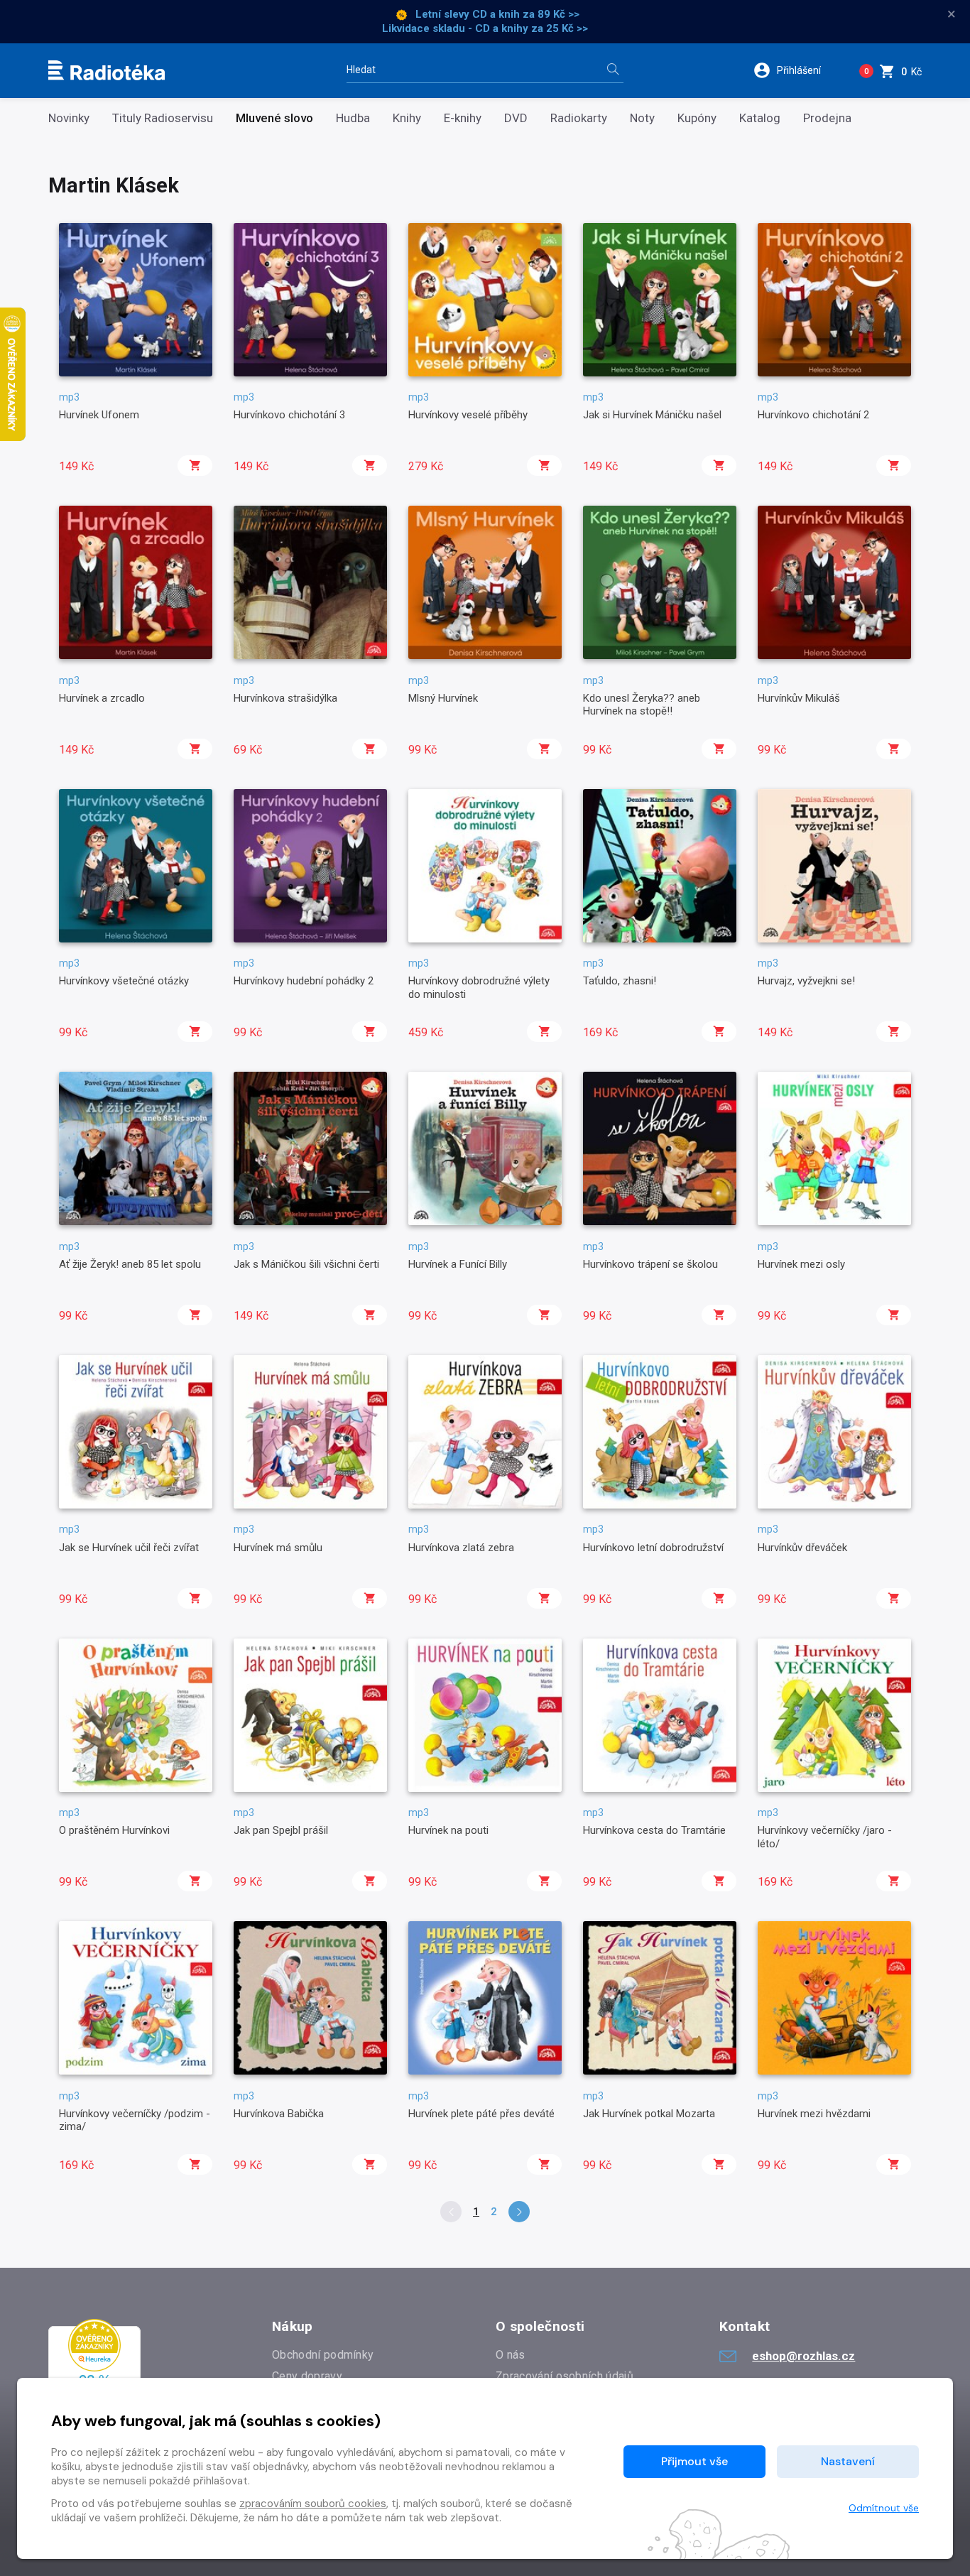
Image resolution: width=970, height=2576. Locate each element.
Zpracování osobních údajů (565, 2376)
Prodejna (827, 118)
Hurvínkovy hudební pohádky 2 (304, 981)
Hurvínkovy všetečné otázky (124, 981)
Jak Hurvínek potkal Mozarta (649, 2114)
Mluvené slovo (274, 118)
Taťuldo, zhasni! (620, 981)
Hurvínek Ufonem (99, 415)
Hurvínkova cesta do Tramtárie (654, 1830)
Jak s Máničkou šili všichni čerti (306, 1264)
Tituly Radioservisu (163, 118)
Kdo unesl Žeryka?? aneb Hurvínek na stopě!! (642, 705)
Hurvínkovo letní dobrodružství (653, 1548)
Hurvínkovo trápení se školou (650, 1264)
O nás (511, 2355)
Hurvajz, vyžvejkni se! (806, 981)
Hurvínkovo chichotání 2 (813, 415)
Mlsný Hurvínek (443, 698)
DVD (516, 118)
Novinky (69, 118)
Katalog (760, 118)
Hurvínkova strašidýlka (285, 698)
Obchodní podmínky (323, 2355)
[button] (796, 70)
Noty (642, 118)
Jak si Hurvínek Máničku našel (652, 415)
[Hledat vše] (613, 71)
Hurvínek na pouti (448, 1830)
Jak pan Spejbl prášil (281, 1830)
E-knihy (463, 118)
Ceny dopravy (307, 2376)
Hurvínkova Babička (279, 2114)
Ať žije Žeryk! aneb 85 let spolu (130, 1264)
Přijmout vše (694, 2461)
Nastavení (848, 2461)
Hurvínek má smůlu (278, 1548)
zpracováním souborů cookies (313, 2504)
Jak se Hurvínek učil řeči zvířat (129, 1548)
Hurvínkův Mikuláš (799, 698)
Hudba (353, 118)
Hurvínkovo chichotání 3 (289, 415)
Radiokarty (579, 118)
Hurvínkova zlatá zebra (461, 1548)
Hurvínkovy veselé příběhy (468, 415)
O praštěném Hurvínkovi (114, 1830)
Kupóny (697, 118)
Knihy (407, 118)
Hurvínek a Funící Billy (458, 1264)
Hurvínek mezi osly (801, 1264)
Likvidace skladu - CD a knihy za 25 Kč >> (485, 28)
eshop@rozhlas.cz (803, 2356)
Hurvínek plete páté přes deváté (481, 2114)
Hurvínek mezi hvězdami (814, 2114)
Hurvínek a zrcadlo (102, 698)
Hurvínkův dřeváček (802, 1548)
